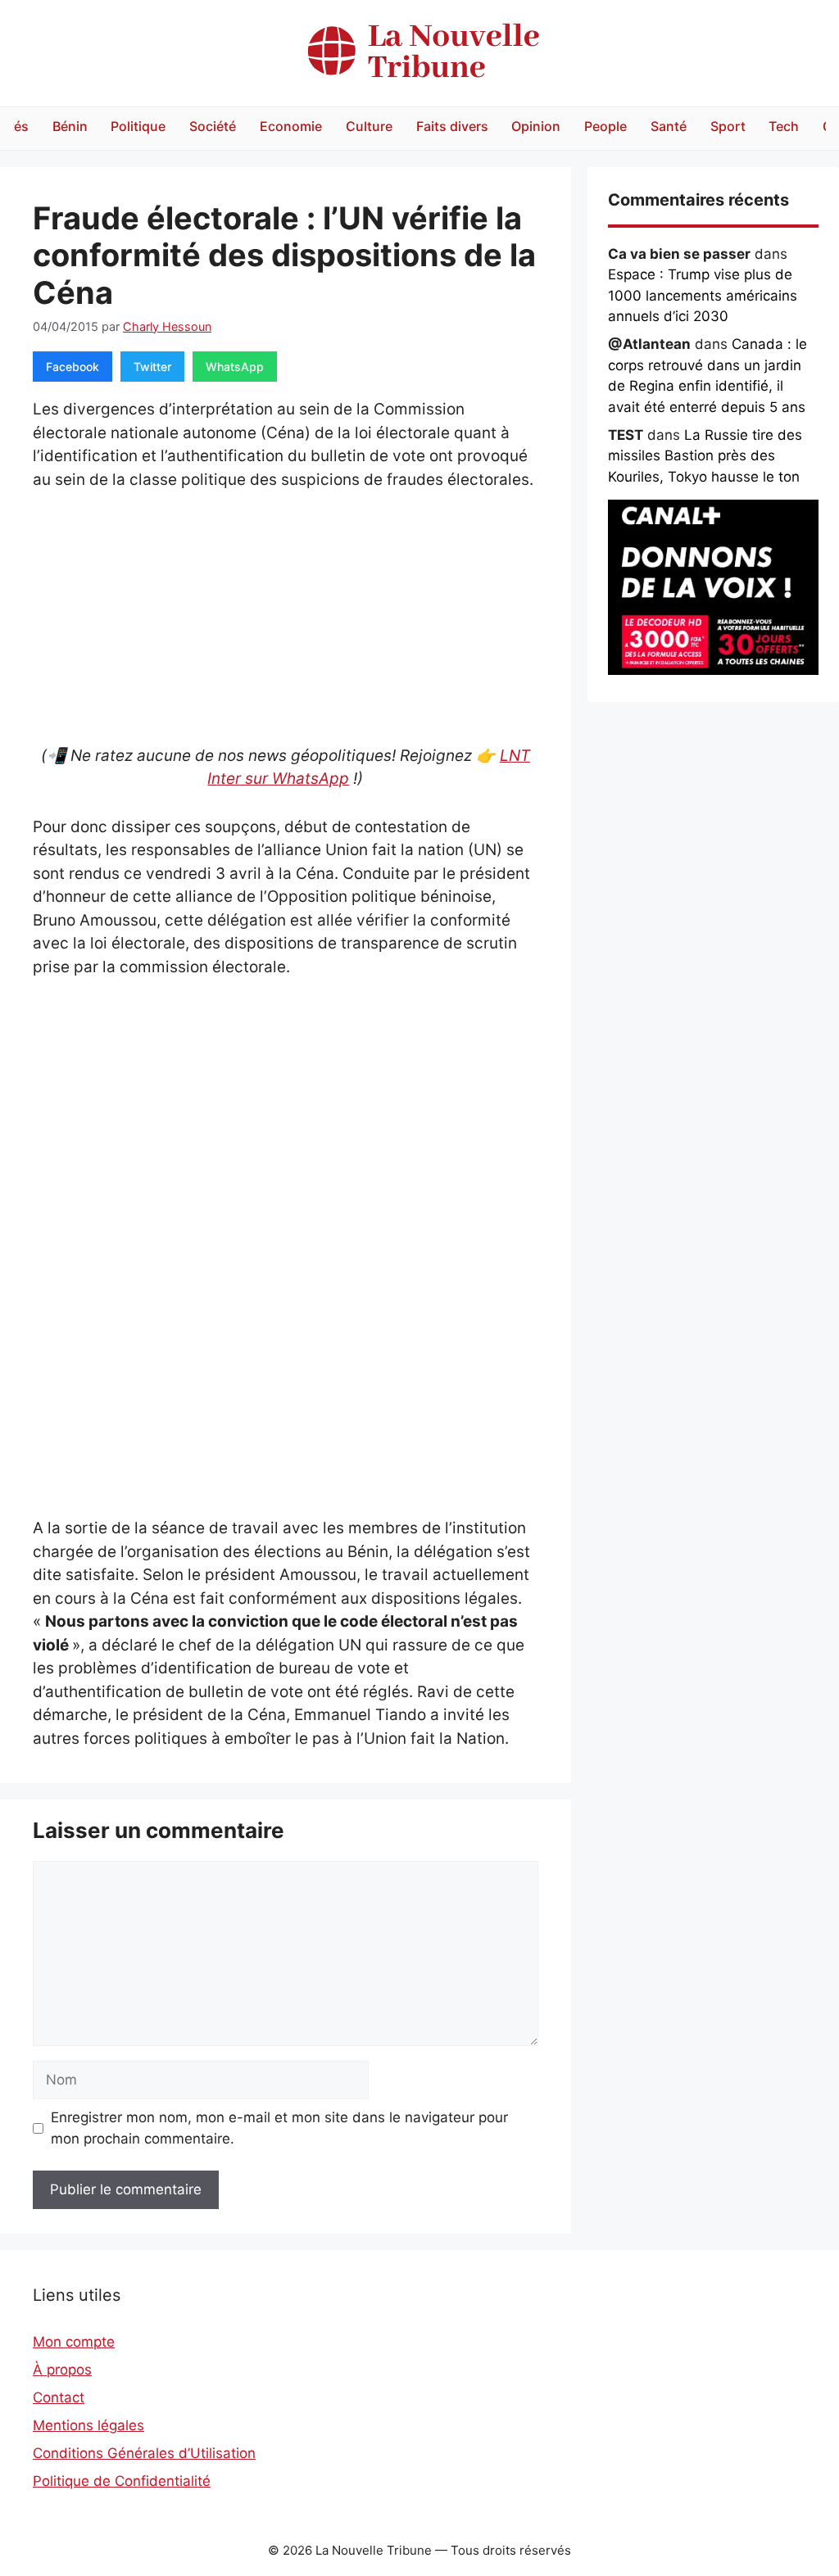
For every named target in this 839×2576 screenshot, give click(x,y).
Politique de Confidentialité (122, 2481)
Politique (138, 126)
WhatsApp (235, 367)
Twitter (152, 367)
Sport (728, 126)
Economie (291, 126)
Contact (59, 2397)
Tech (784, 126)
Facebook (73, 367)
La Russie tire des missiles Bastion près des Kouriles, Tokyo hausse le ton (705, 456)
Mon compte (74, 2342)
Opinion (536, 126)
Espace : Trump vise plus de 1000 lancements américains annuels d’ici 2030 (703, 295)
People (605, 126)
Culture (369, 126)
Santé (669, 126)
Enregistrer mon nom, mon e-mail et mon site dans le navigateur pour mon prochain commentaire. (279, 2128)
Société (213, 126)
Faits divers (452, 126)
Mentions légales (88, 2425)
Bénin (70, 126)
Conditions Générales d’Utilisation (144, 2453)
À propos (62, 2370)
